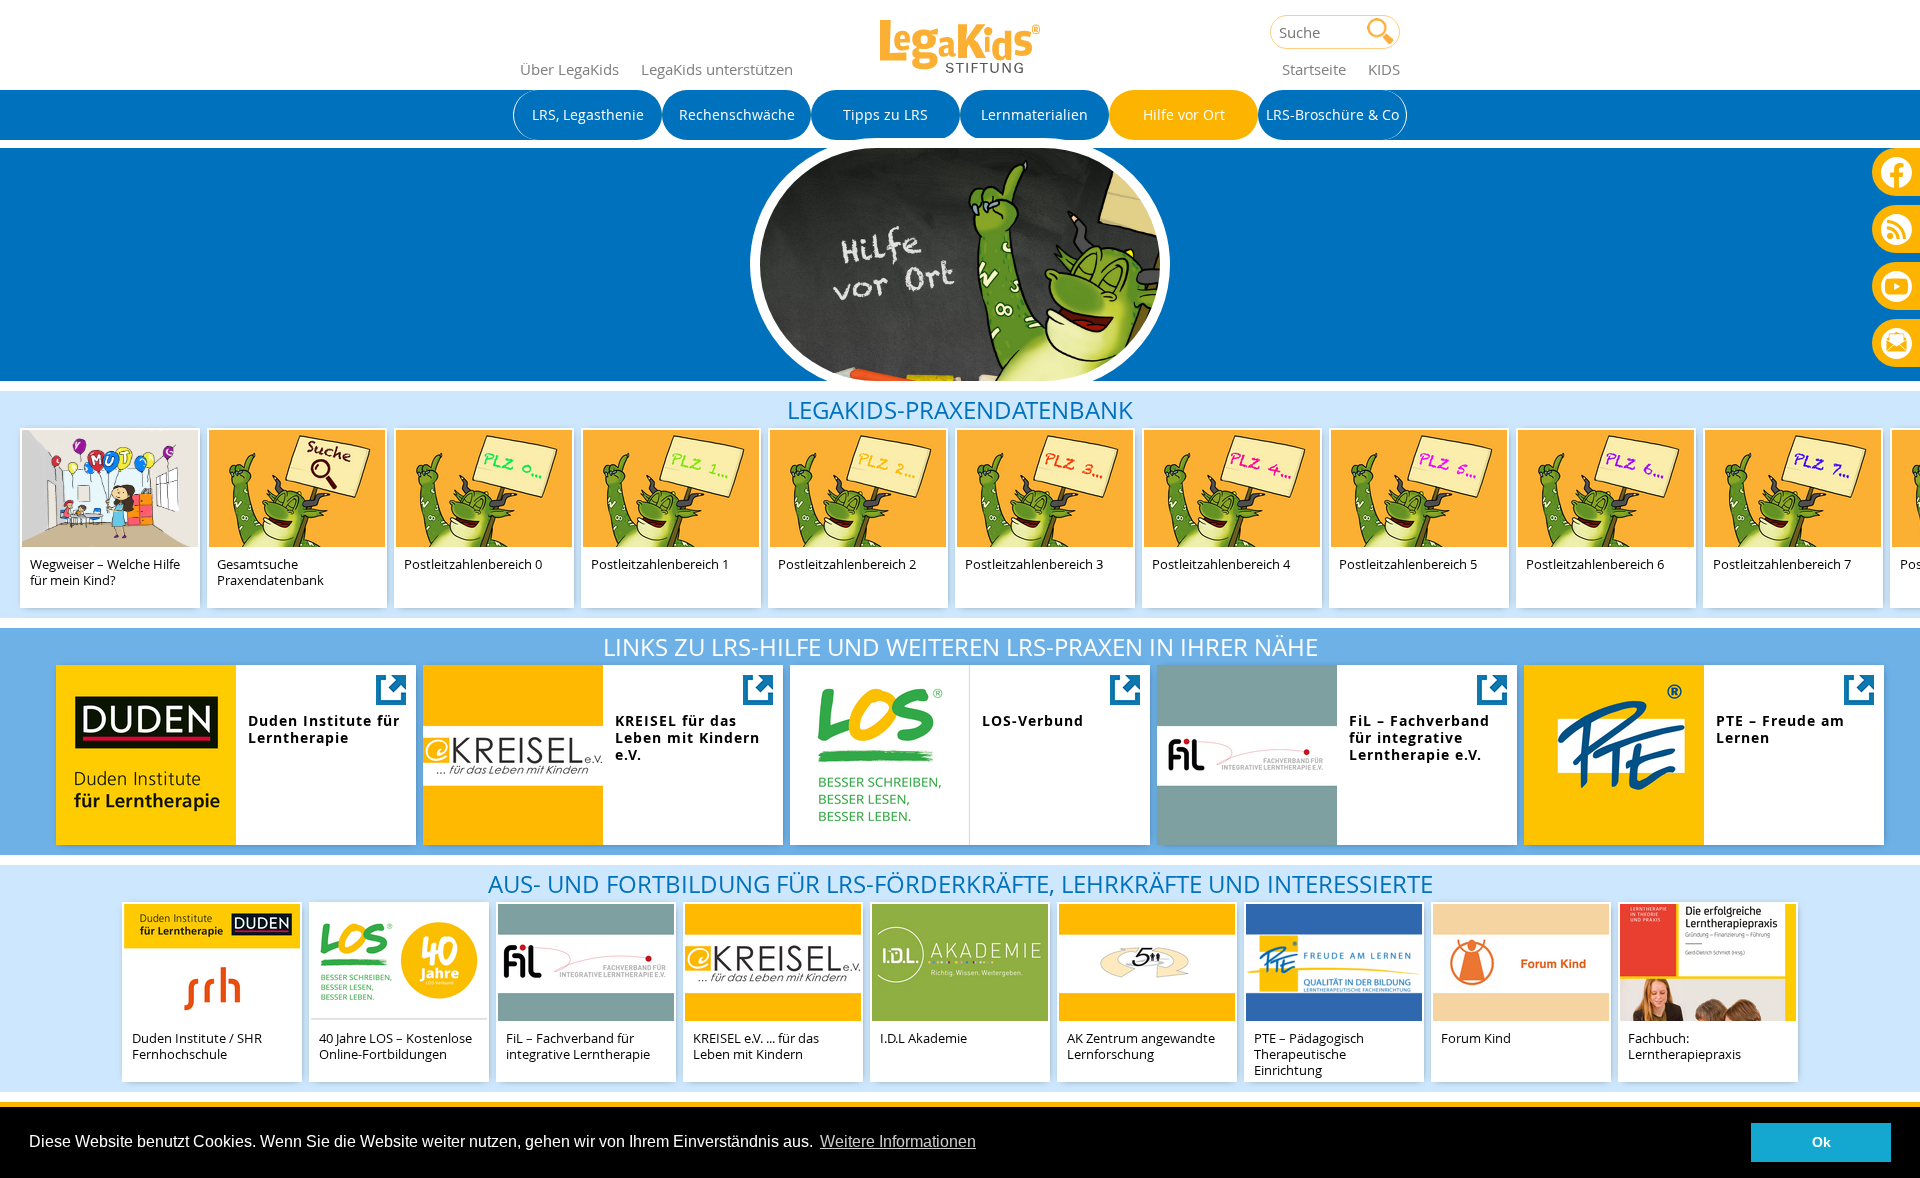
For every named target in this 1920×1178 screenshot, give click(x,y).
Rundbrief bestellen (1896, 344)
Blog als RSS (1896, 230)
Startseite (1314, 69)
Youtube (1896, 285)
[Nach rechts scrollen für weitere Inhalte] (1900, 504)
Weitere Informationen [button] (898, 1141)
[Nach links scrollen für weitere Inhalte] (20, 504)
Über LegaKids (569, 69)
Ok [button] (1821, 1142)
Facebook (1896, 171)
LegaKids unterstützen (717, 69)
